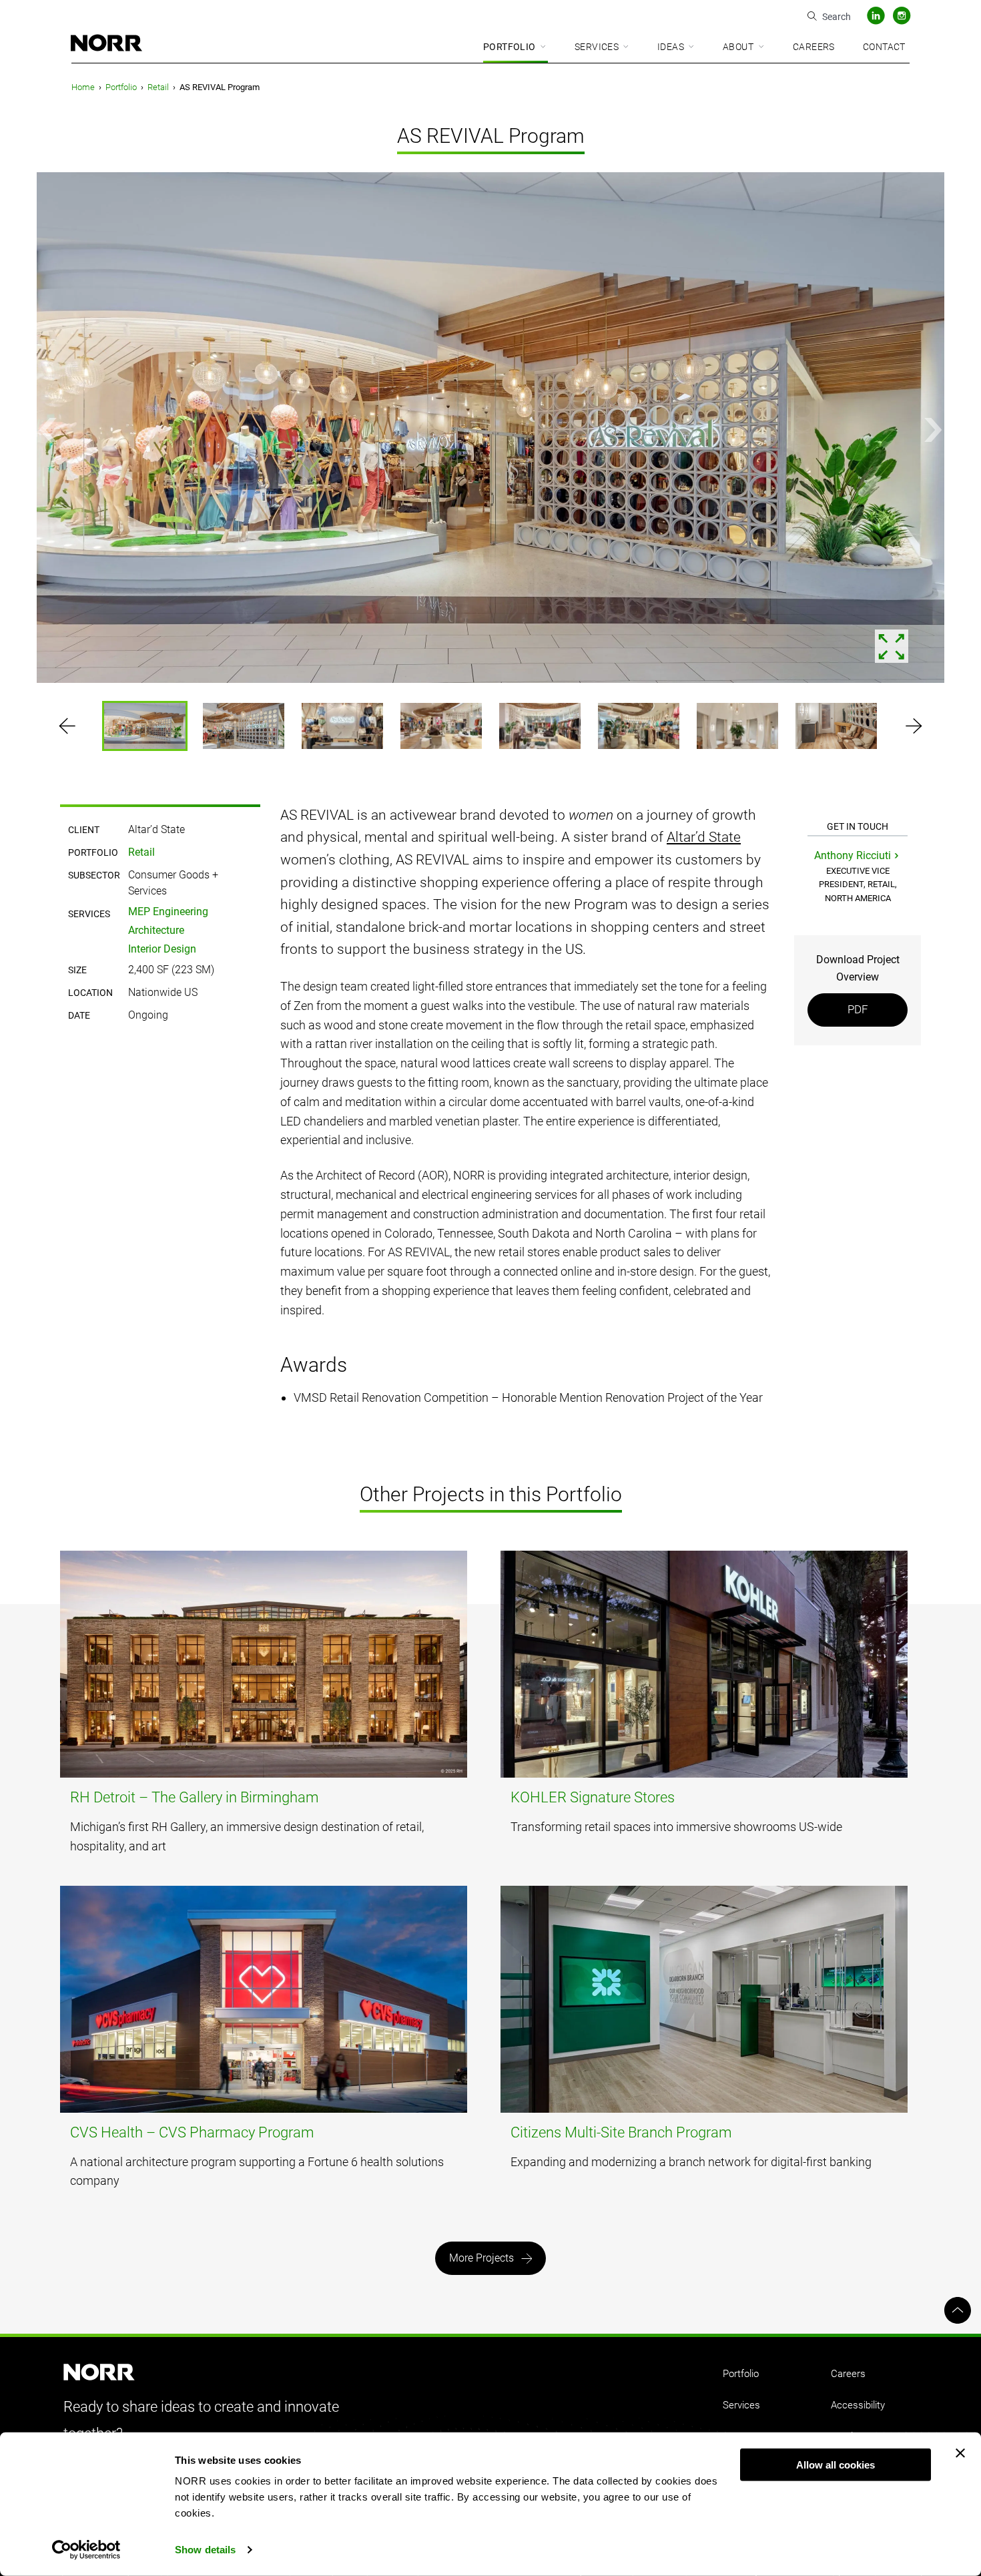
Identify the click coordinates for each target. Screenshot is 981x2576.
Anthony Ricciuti (853, 855)
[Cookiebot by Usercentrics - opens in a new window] (86, 2550)
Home (83, 87)
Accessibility (858, 2405)
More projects (481, 2258)
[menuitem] (516, 48)
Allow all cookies (836, 2465)
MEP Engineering (168, 912)
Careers (814, 47)
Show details (205, 2550)
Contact (884, 47)
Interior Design (162, 949)
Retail (158, 87)
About (738, 47)
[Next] (933, 430)
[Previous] (48, 430)
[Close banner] (960, 2453)
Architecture (156, 930)
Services (597, 47)
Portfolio (510, 47)
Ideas (671, 47)
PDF (858, 1009)
